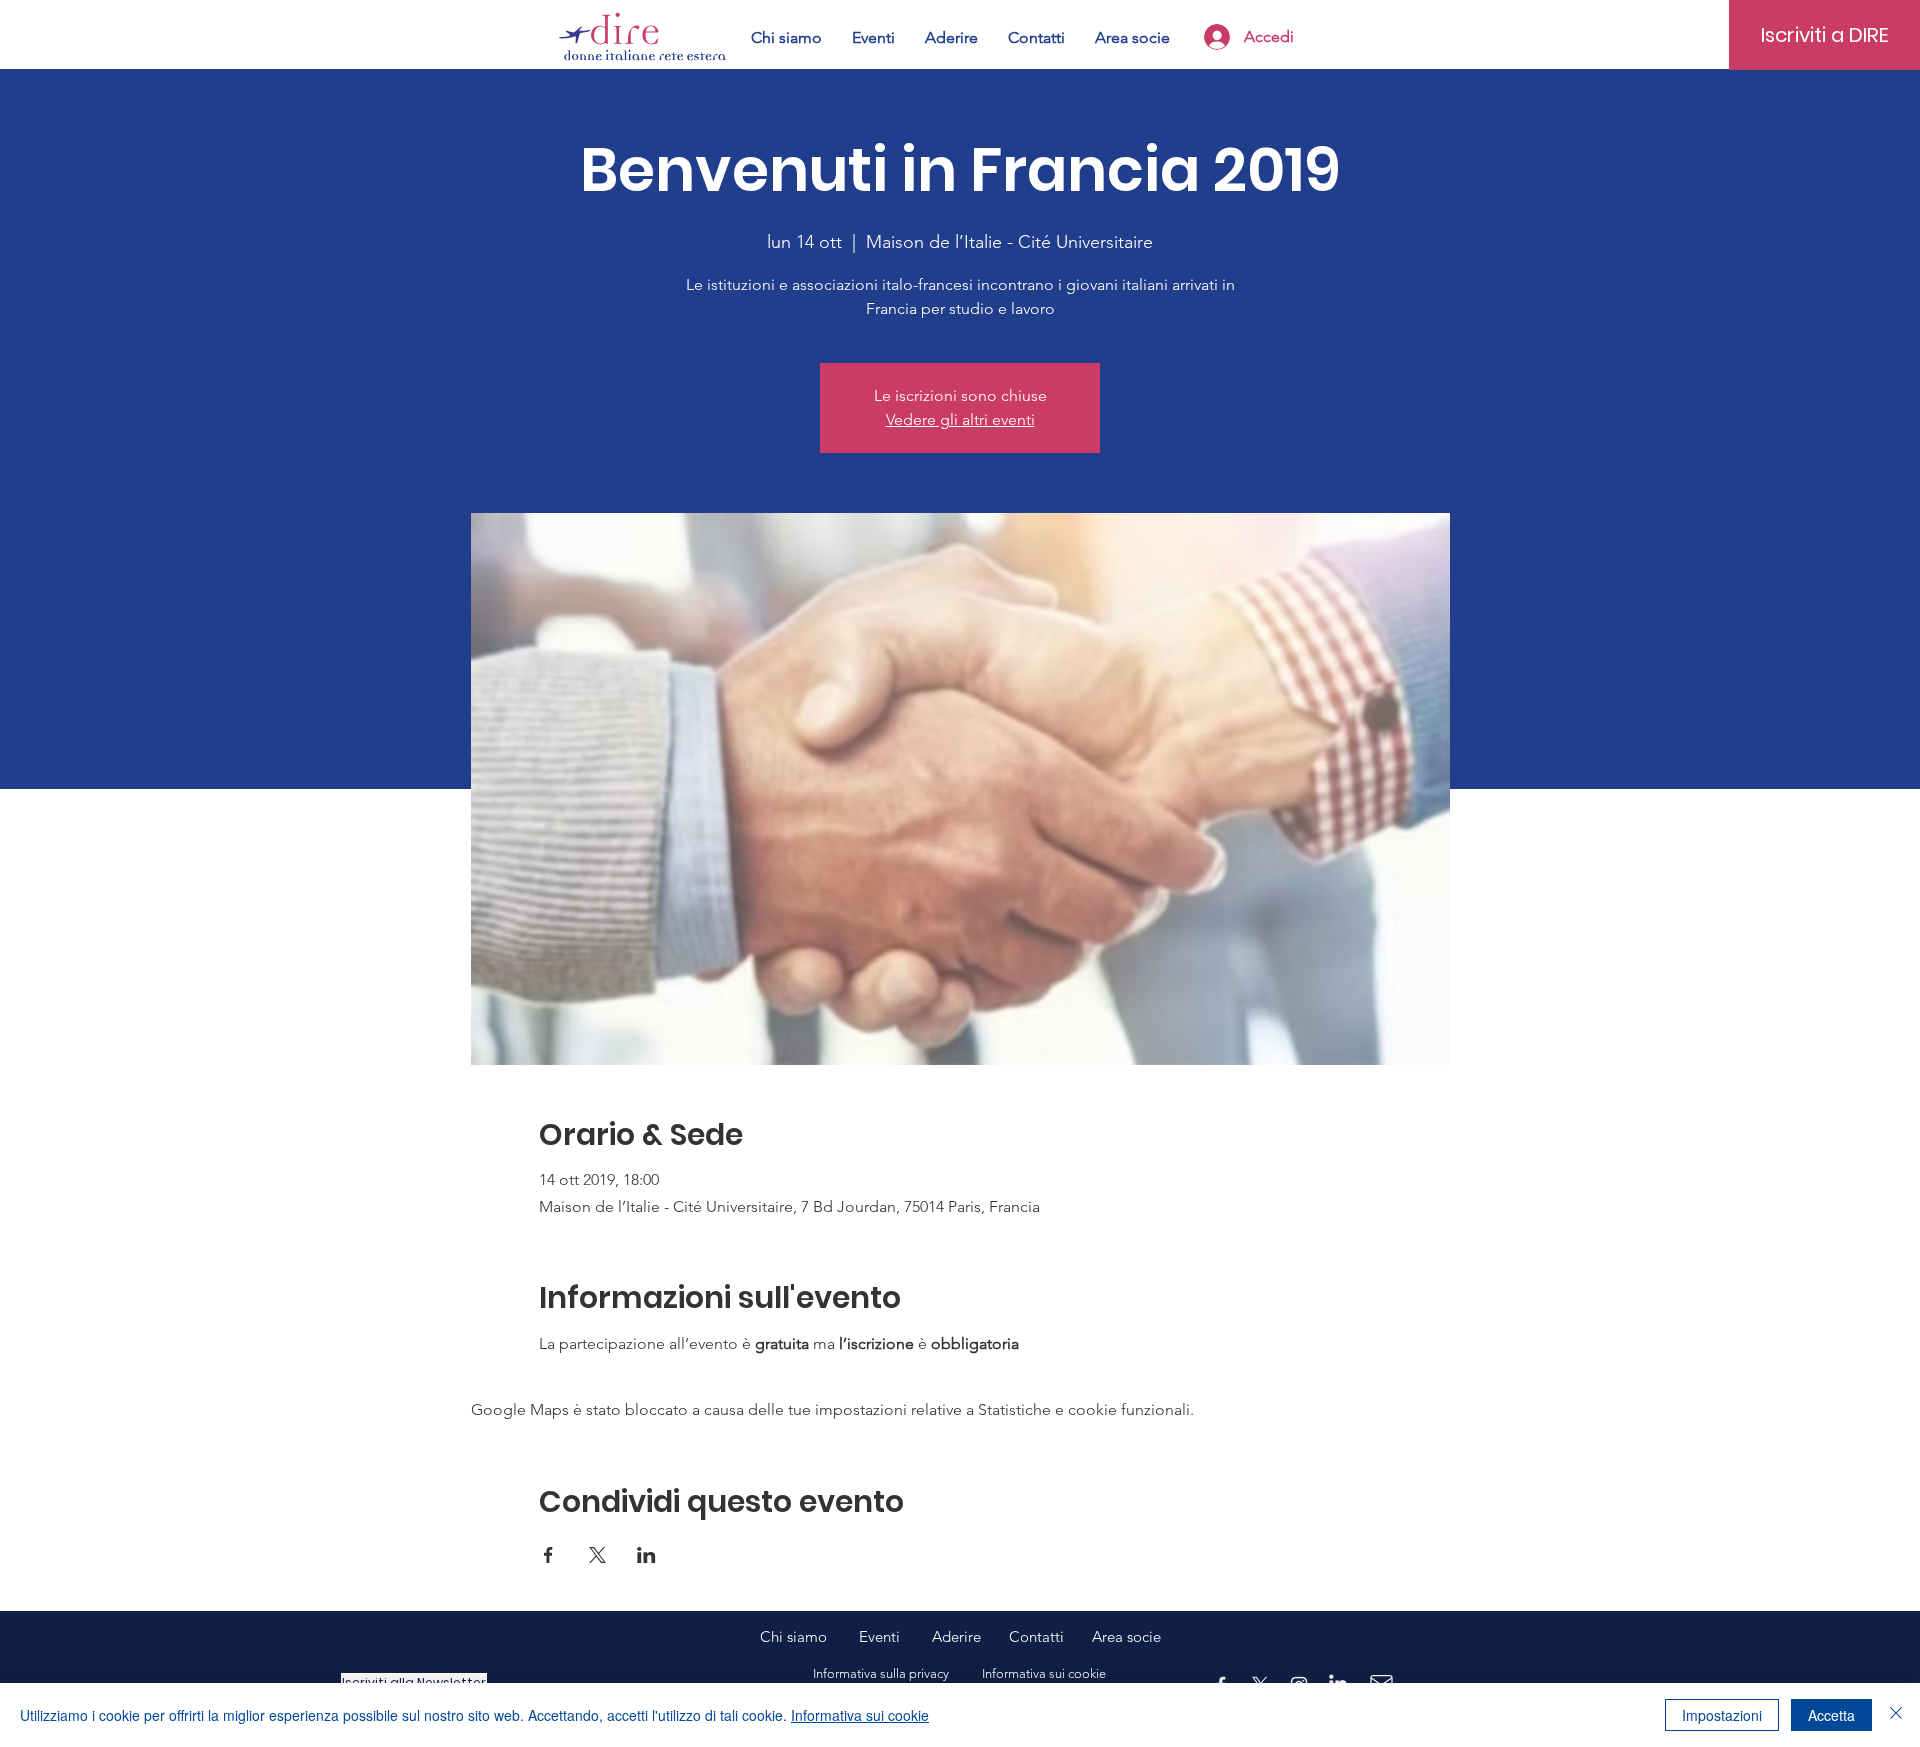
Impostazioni (1722, 1715)
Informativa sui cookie (860, 1715)
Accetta (1831, 1715)
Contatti (1036, 1636)
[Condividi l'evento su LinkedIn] (646, 1555)
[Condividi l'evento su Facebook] (548, 1555)
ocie (1147, 1636)
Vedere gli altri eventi (960, 419)
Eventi (895, 1636)
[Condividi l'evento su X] (597, 1555)
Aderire (956, 1636)
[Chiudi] (1896, 1715)
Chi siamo (809, 1636)
